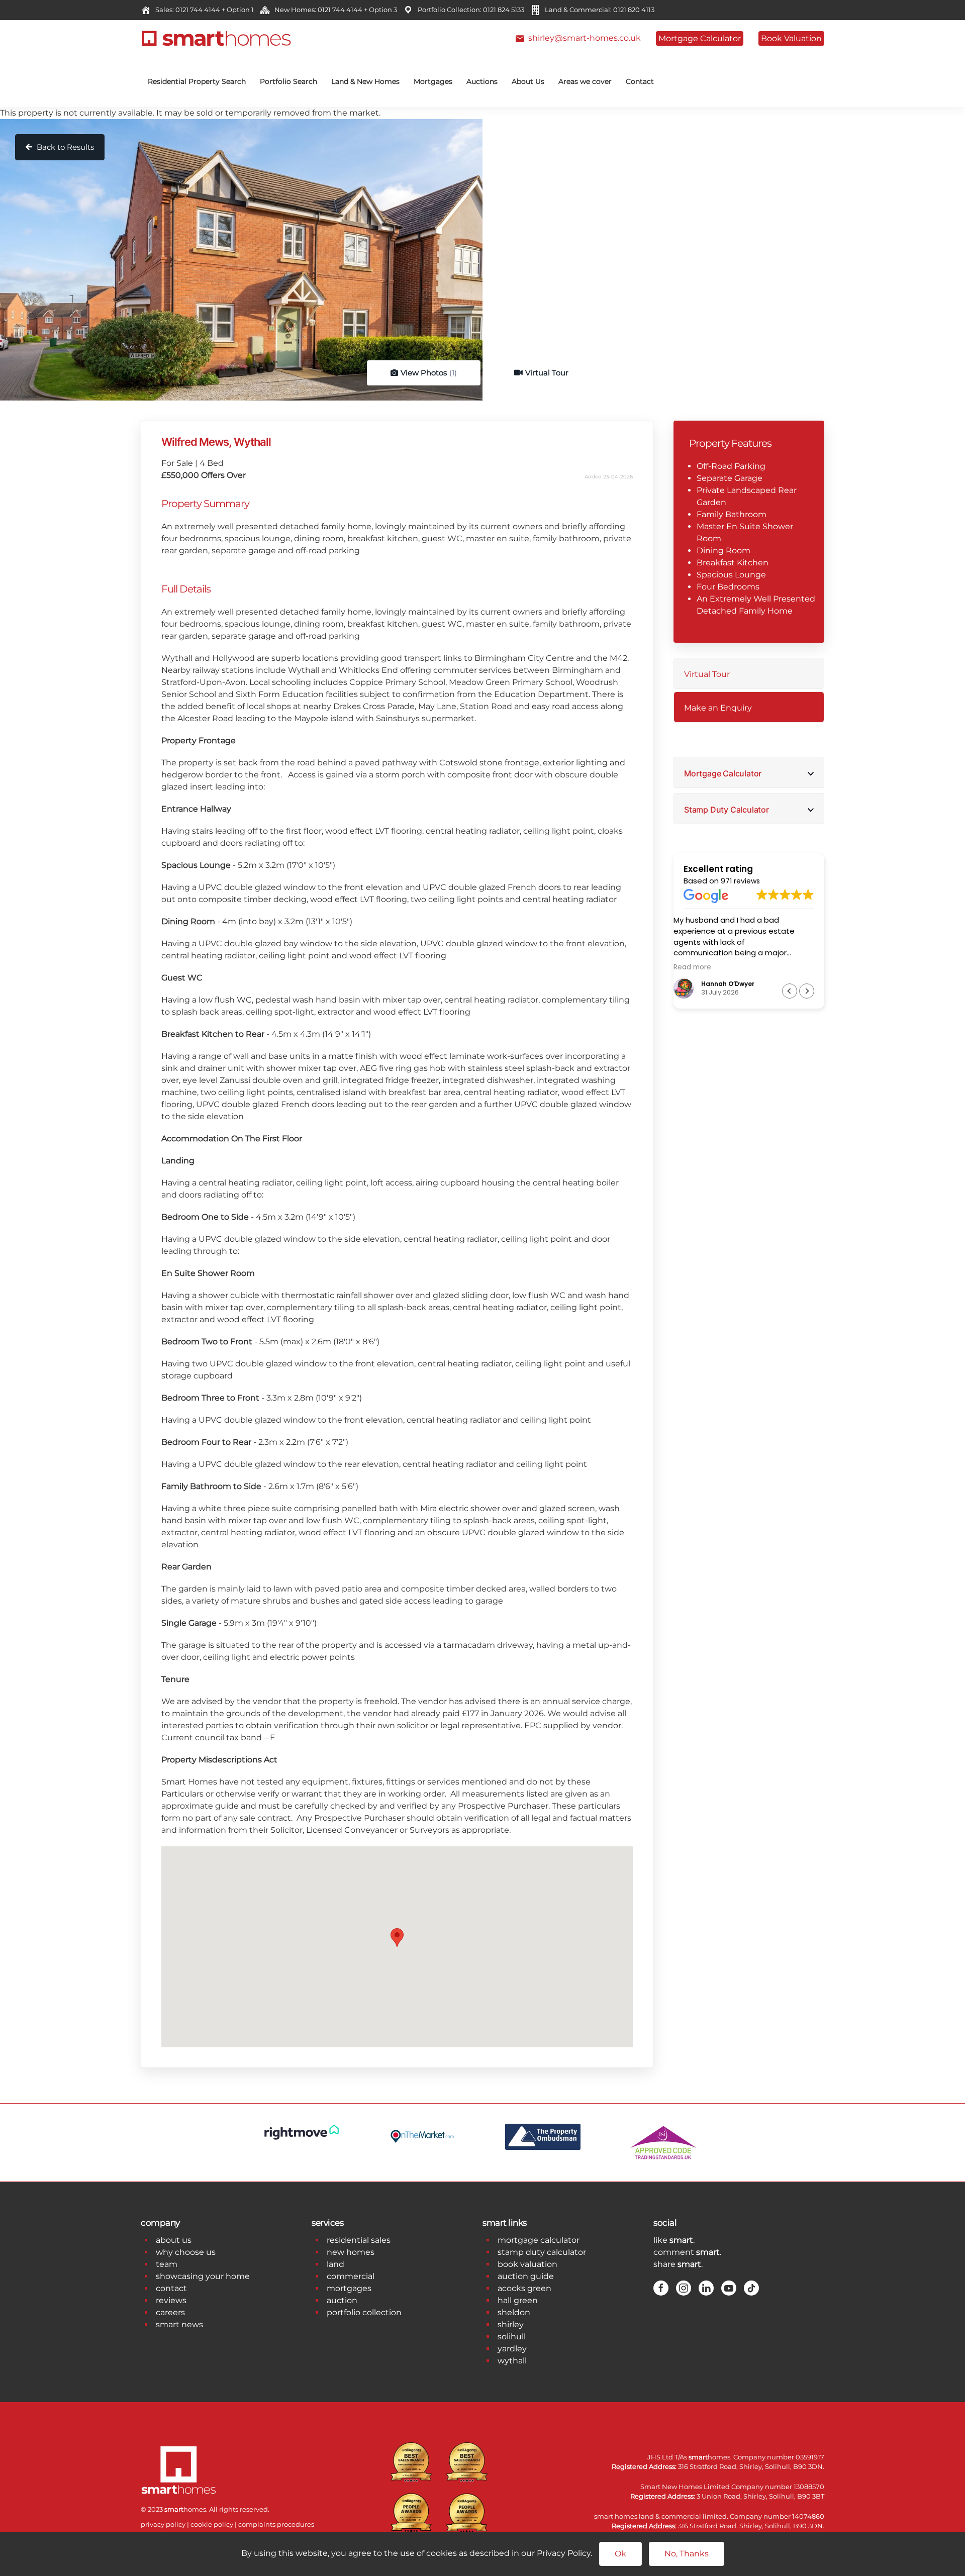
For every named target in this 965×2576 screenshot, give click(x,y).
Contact (640, 81)
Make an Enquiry (718, 708)
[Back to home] (216, 38)
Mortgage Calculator (700, 38)
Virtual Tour (547, 373)
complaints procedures (276, 2524)
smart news (179, 2324)
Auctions (482, 81)
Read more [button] (702, 967)
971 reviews (740, 881)
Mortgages (433, 81)
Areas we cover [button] (585, 81)
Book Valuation (791, 38)
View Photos (429, 373)
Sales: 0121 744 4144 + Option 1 (203, 10)
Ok (620, 2554)
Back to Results (64, 147)
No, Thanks (687, 2554)
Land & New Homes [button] (365, 81)
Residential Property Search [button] (197, 81)
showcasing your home (203, 2276)
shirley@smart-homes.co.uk (583, 38)
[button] (807, 991)
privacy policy (163, 2524)
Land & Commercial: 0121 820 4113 (598, 10)
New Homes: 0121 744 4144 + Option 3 (334, 10)
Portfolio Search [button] (288, 81)
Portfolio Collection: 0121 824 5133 (469, 10)
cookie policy (212, 2524)
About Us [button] (528, 81)
